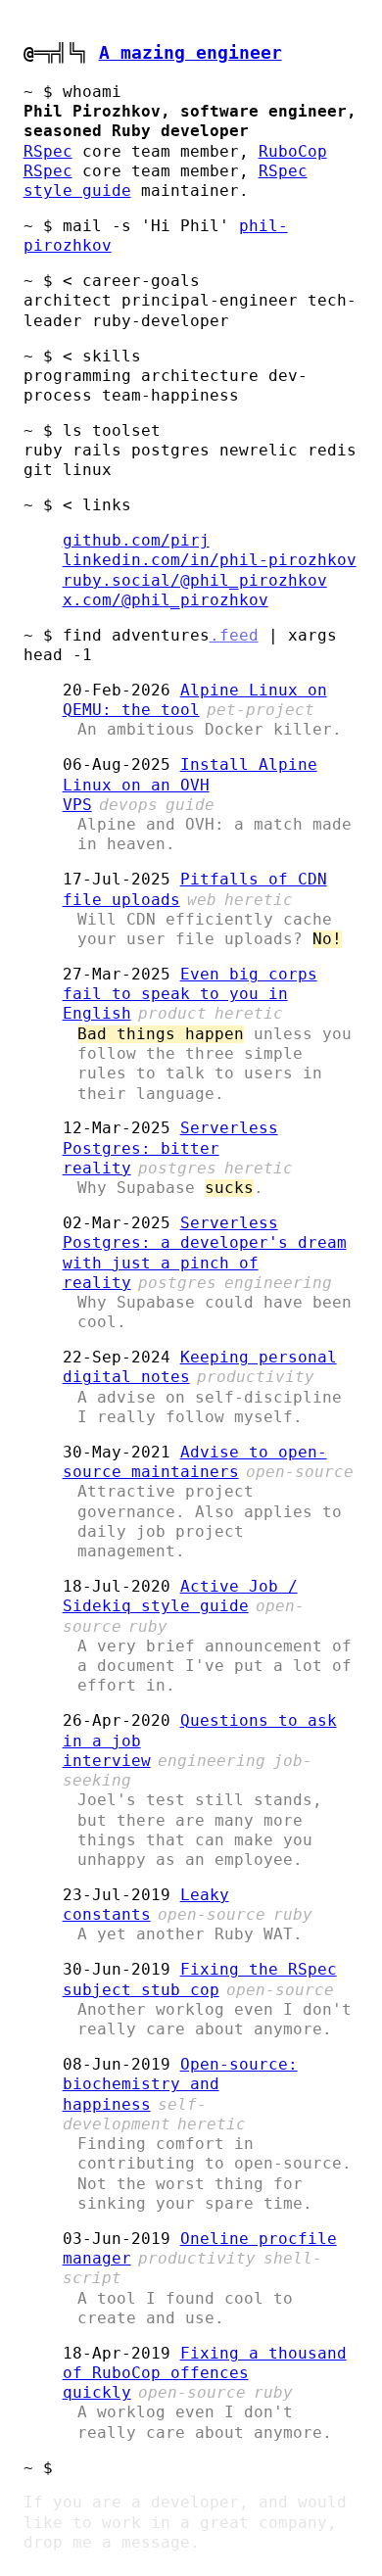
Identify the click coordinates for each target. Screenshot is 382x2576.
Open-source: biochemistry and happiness (180, 2085)
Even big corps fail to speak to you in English (190, 995)
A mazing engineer (191, 52)
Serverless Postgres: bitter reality (170, 1148)
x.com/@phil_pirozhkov (166, 600)
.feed (234, 636)
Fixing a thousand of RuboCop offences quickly (205, 2374)
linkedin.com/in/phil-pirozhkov (210, 560)
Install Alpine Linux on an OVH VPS (190, 785)
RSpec (48, 152)
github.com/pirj (136, 541)
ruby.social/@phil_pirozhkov (195, 581)
